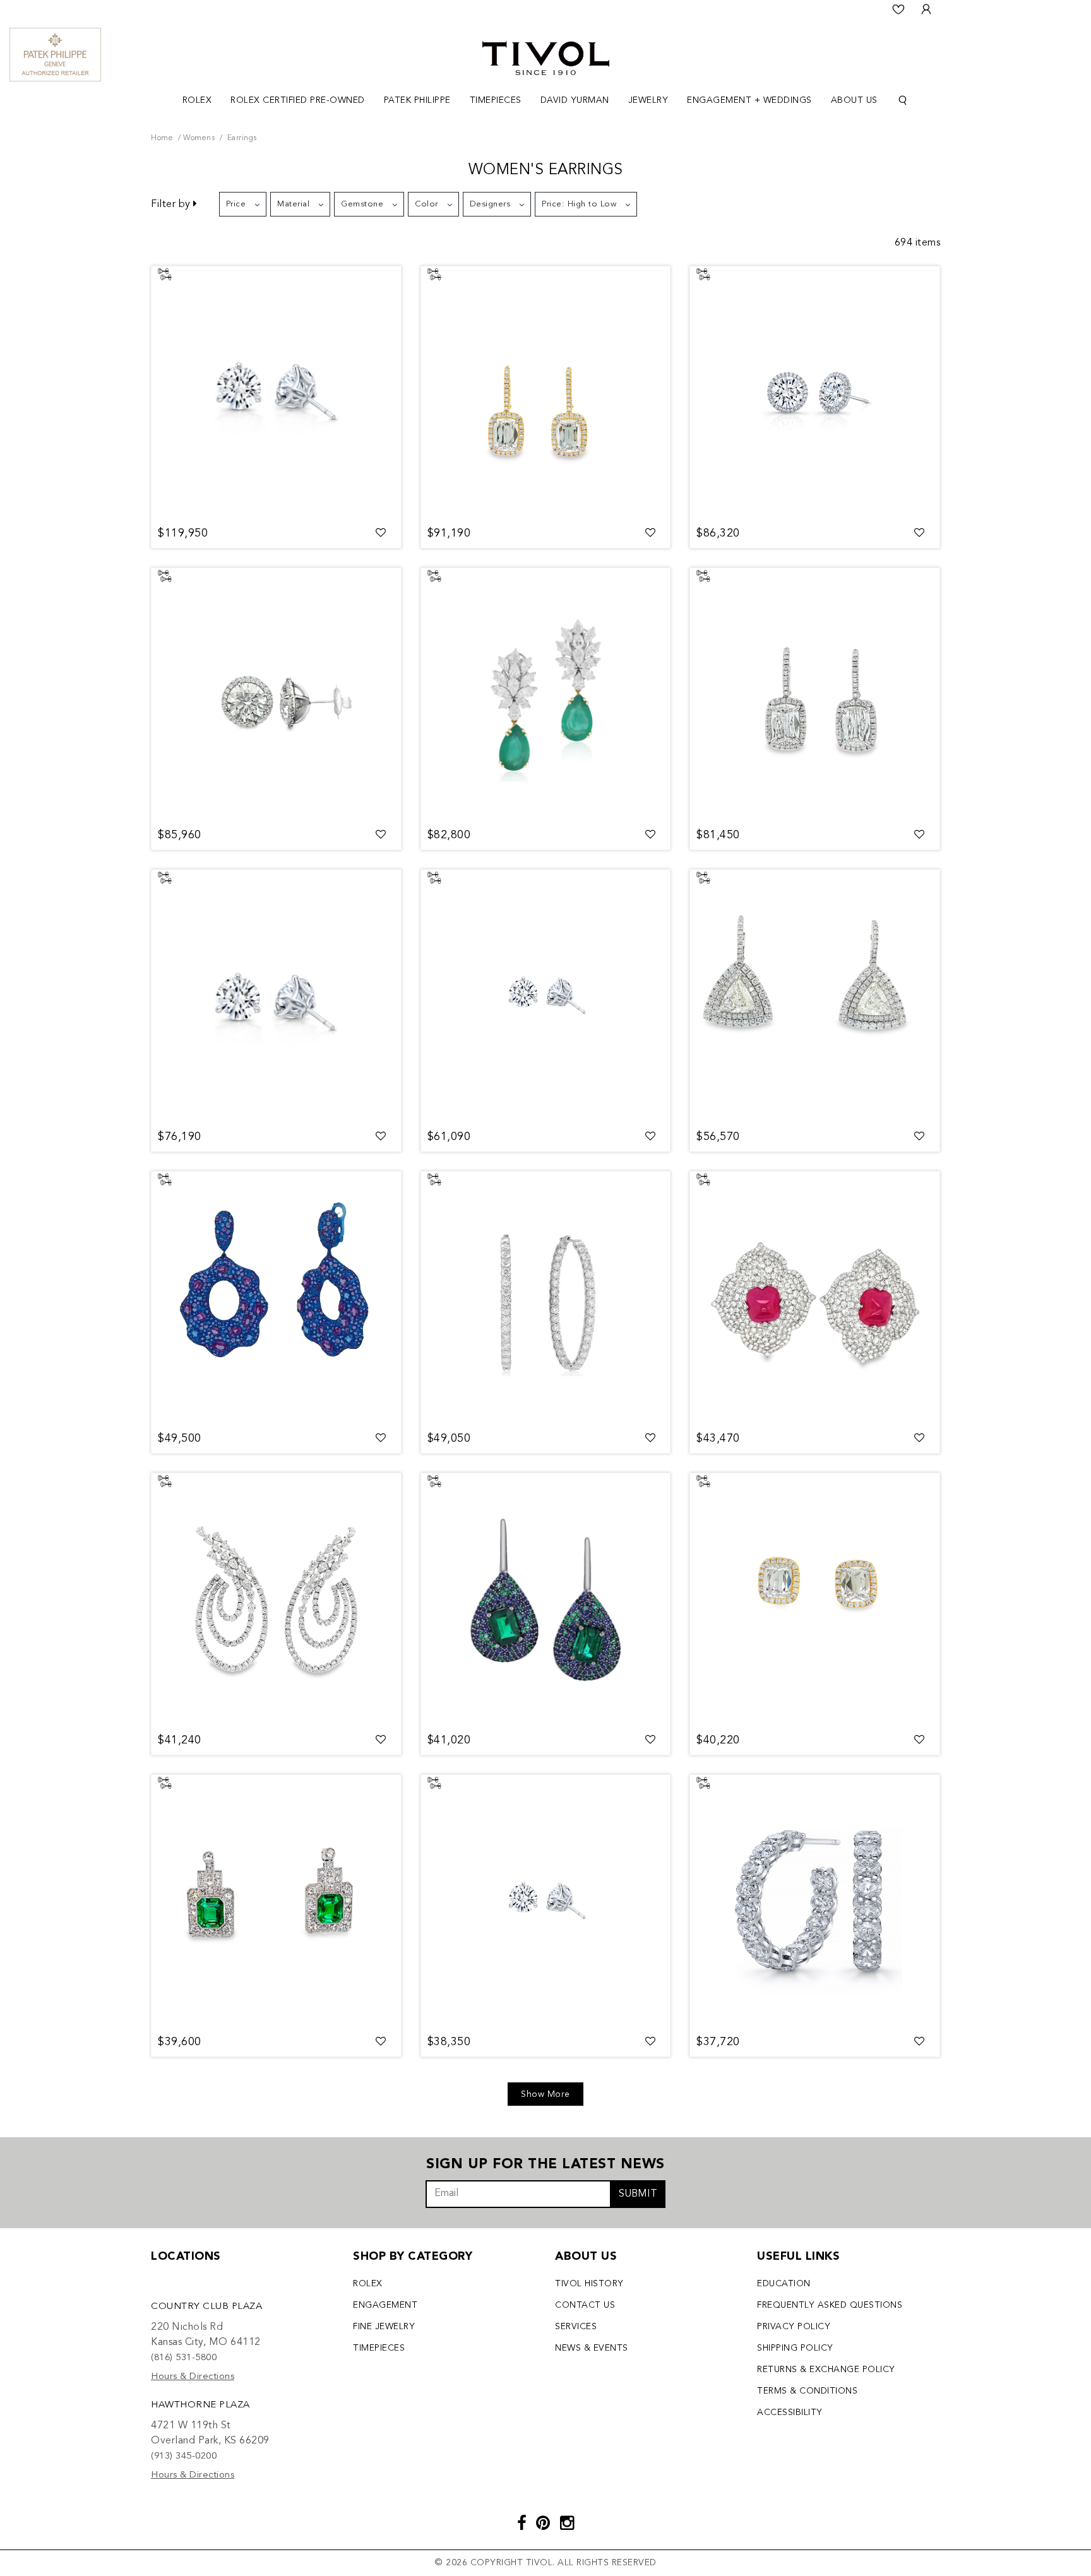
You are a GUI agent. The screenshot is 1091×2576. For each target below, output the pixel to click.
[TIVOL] (546, 57)
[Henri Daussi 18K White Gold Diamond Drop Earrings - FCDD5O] (815, 996)
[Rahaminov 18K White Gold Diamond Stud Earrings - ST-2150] (546, 1901)
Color (426, 204)
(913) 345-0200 (184, 2456)
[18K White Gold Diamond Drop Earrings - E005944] (276, 1600)
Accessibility (790, 2413)
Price (236, 204)
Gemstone (362, 204)
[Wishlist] (898, 9)
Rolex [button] (197, 100)
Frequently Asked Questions (830, 2305)
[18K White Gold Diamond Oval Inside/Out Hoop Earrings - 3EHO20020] (546, 1298)
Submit (638, 2194)
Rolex (368, 2284)
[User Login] (926, 9)
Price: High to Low (579, 204)
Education (784, 2284)
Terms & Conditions (807, 2391)
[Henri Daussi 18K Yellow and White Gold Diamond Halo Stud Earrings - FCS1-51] (815, 1600)
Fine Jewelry (384, 2327)
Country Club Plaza (206, 2307)
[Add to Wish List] (381, 533)
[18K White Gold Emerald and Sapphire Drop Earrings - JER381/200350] (546, 1600)
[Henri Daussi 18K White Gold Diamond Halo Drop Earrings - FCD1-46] (815, 694)
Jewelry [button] (648, 100)
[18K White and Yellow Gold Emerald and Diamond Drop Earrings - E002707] (546, 694)
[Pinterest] (543, 2525)
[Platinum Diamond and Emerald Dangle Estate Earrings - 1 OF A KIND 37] (276, 1901)
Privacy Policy (794, 2327)
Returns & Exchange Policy (826, 2370)
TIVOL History (589, 2284)
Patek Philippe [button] (417, 100)
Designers (490, 204)
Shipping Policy (795, 2348)
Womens (199, 138)
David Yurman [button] (575, 100)
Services (576, 2327)
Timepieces (379, 2348)
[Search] (903, 101)
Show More (545, 2094)
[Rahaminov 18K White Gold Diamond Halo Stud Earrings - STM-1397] (815, 393)
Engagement (385, 2305)
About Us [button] (854, 100)
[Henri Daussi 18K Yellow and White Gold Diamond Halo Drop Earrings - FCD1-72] (546, 393)
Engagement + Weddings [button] (749, 100)
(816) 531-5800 (184, 2358)
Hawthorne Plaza (200, 2405)
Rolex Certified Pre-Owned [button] (298, 100)
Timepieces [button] (496, 100)
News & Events (592, 2348)
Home (162, 138)
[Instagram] (567, 2525)
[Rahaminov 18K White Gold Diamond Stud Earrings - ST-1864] (276, 393)
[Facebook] (522, 2525)
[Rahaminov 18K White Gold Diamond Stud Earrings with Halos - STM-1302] (276, 694)
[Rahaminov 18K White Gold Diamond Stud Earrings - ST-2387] (546, 996)
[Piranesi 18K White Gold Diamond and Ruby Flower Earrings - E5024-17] (815, 1298)
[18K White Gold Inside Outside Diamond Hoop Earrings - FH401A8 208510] (815, 1901)
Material (293, 204)
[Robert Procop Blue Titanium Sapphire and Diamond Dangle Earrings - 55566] (276, 1298)
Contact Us (585, 2305)
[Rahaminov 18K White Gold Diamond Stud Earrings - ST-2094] (276, 996)
